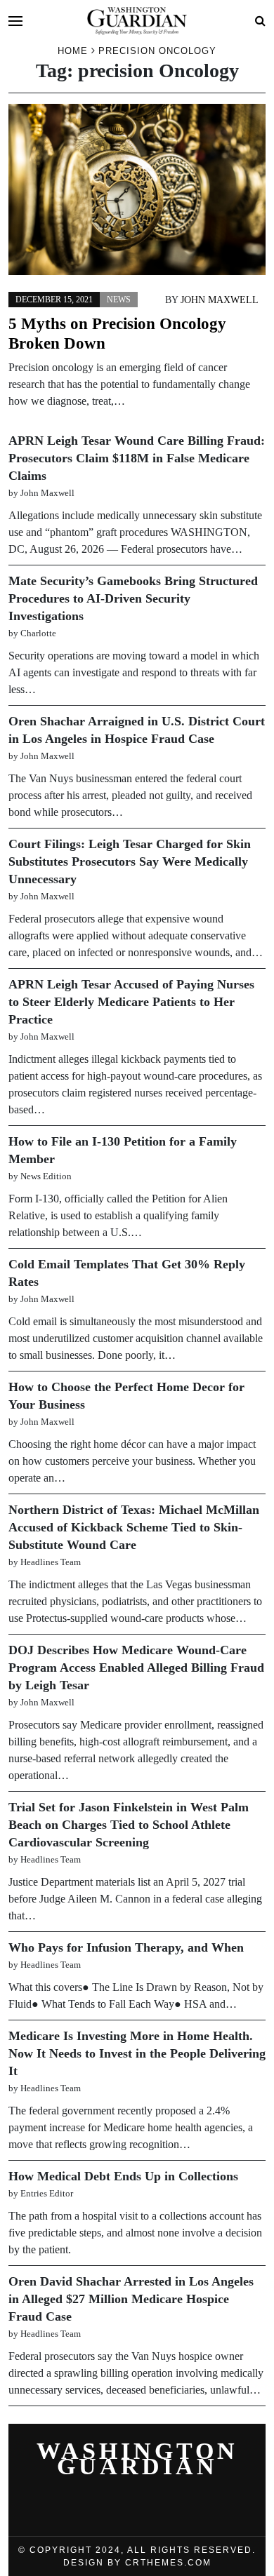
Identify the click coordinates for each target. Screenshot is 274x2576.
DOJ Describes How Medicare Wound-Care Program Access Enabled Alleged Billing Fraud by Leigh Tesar (136, 1668)
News (119, 300)
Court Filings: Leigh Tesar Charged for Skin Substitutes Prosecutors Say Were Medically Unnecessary (130, 861)
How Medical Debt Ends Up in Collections (123, 2176)
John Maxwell (220, 300)
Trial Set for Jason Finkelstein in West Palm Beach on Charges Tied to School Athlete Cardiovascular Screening (129, 1825)
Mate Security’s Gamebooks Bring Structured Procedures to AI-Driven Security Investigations (133, 598)
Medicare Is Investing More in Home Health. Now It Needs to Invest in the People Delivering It (137, 2053)
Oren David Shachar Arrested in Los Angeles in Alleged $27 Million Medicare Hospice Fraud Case (131, 2299)
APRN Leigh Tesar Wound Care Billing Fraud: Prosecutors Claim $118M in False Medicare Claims (137, 458)
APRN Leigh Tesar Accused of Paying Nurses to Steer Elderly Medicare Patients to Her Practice (131, 1002)
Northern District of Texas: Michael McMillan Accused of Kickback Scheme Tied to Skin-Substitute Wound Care (134, 1527)
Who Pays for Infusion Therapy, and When (126, 1947)
